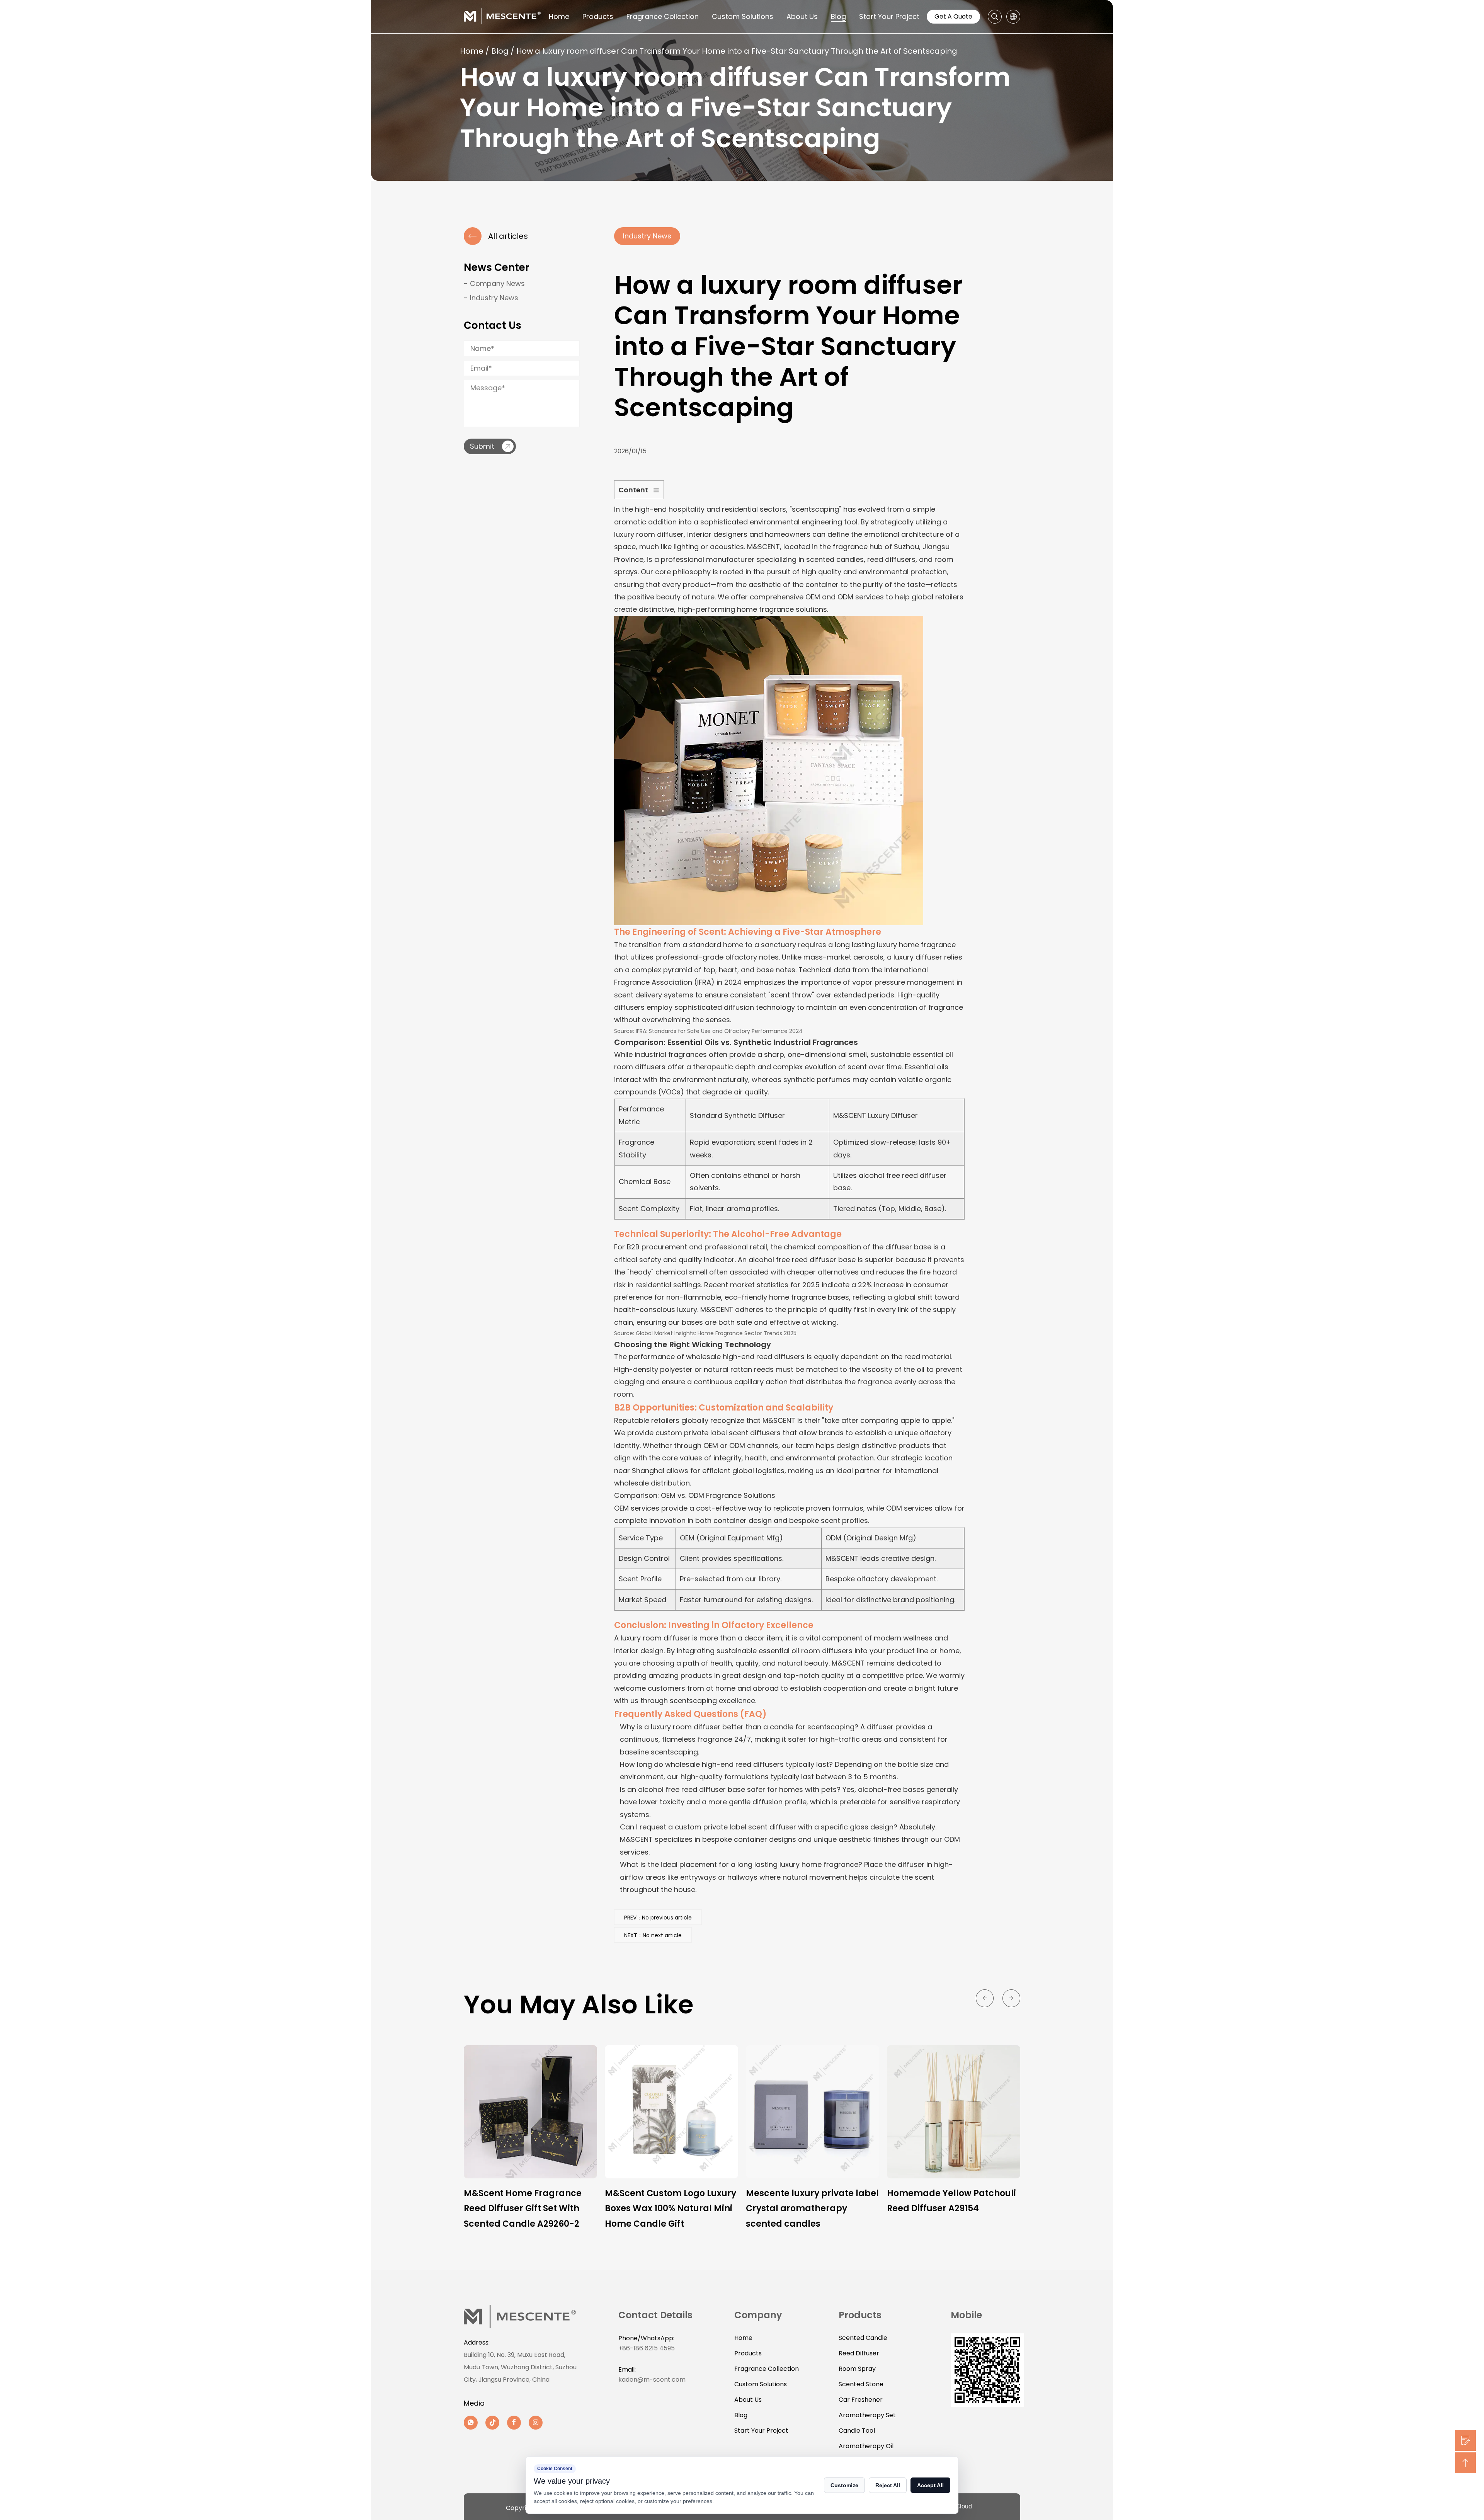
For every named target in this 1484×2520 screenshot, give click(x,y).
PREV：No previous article (658, 1918)
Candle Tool (857, 2431)
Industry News (494, 298)
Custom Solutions (743, 16)
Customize (844, 2485)
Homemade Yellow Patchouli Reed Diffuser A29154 (810, 2201)
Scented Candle (863, 2338)
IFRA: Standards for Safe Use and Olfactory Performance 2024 (719, 1031)
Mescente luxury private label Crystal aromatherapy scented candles (671, 2209)
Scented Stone (861, 2384)
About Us (802, 16)
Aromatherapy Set (867, 2415)
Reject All (888, 2485)
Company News (497, 283)
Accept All (930, 2485)
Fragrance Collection (663, 16)
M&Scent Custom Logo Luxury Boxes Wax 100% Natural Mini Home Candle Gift (529, 2209)
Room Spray (857, 2369)
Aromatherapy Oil (866, 2446)
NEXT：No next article (653, 1935)
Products (598, 16)
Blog (838, 16)
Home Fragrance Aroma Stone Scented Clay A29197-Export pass (948, 2209)
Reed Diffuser (859, 2353)
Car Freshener (861, 2400)
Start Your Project (889, 16)
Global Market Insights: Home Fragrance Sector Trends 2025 (716, 1333)
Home (559, 16)
